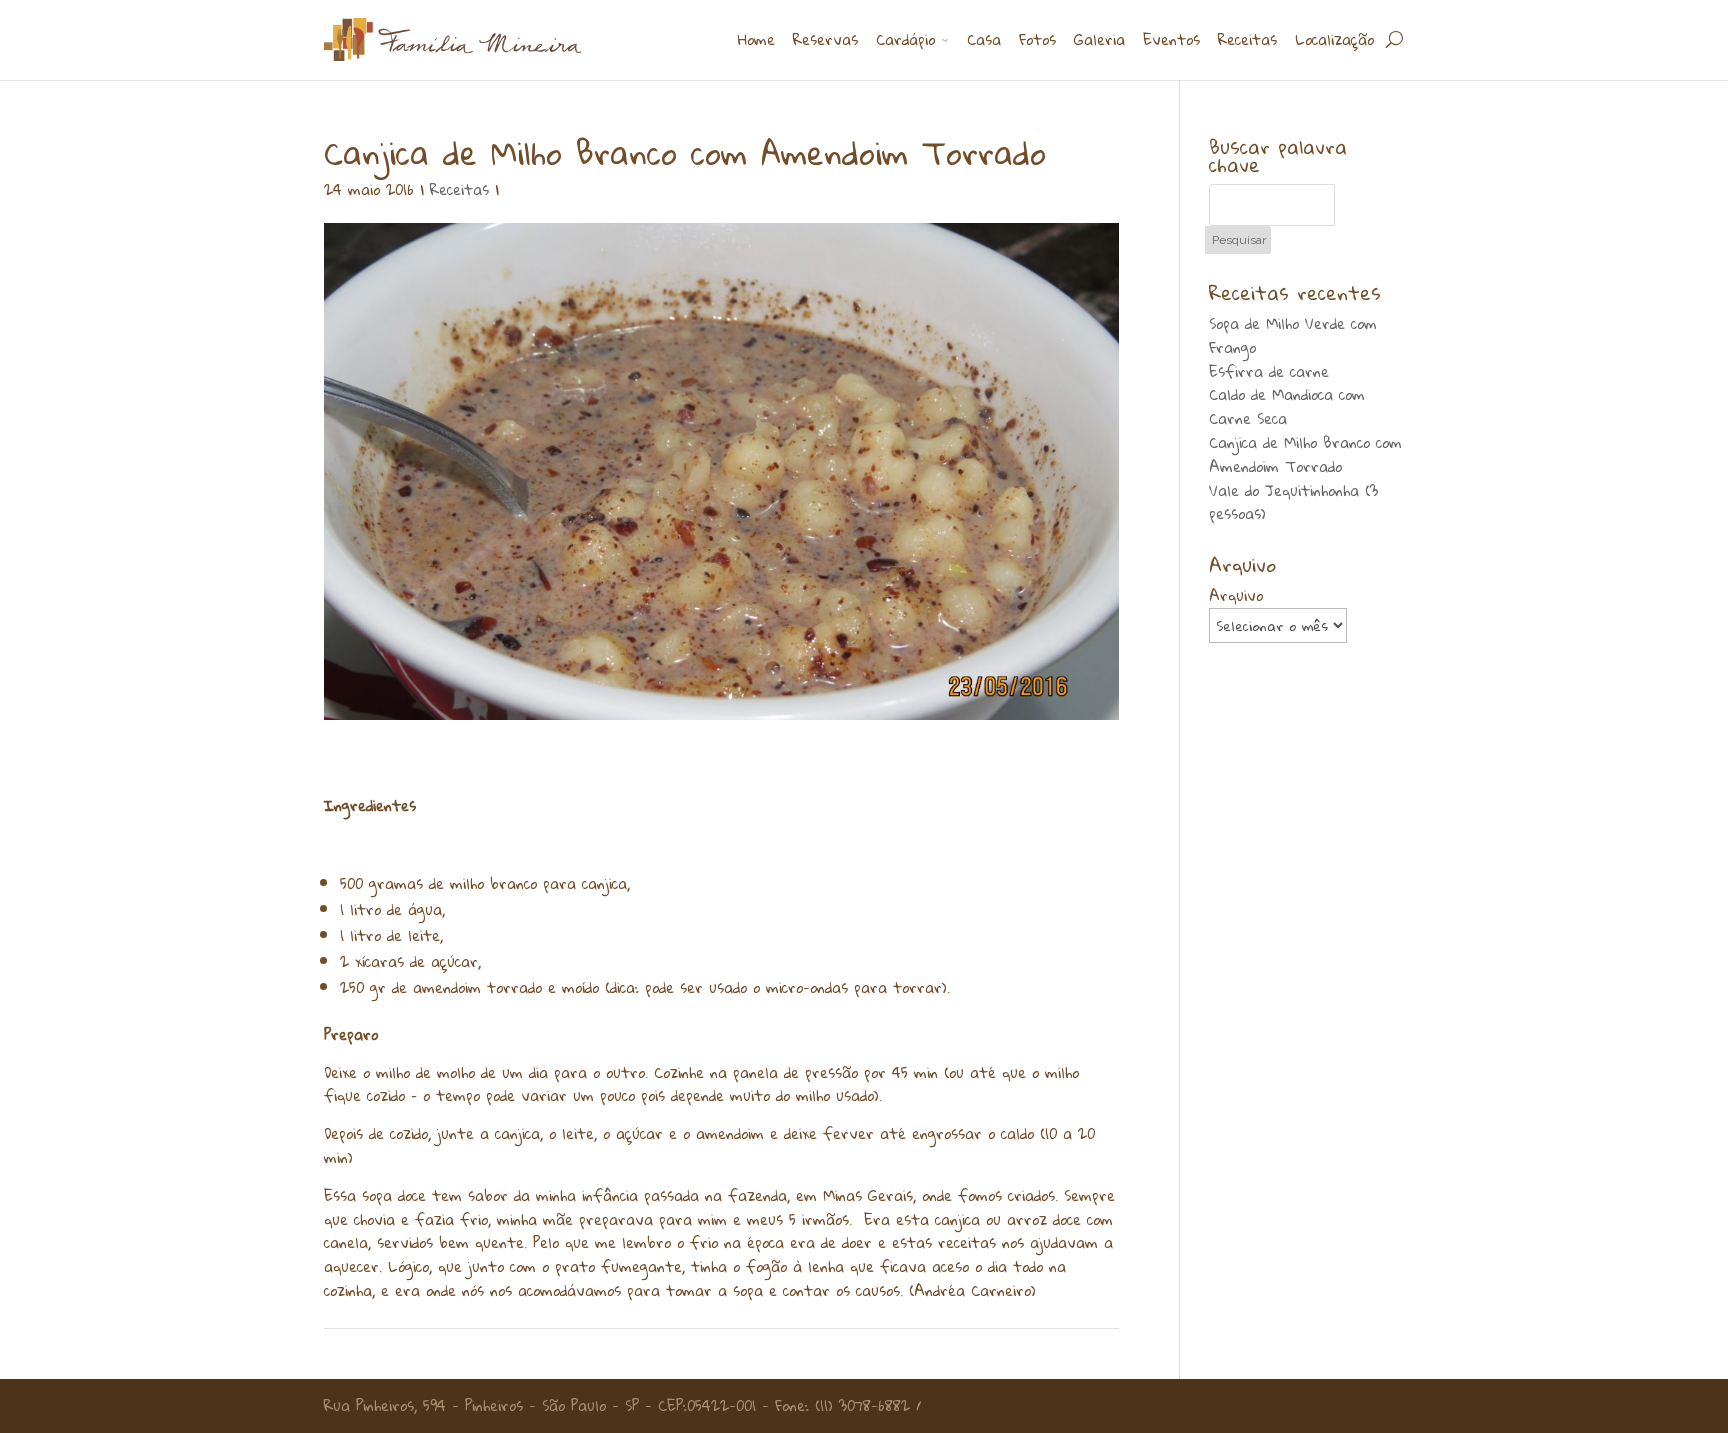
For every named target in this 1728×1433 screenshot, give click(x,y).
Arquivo (1236, 595)
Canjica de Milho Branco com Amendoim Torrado (1305, 454)
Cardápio (905, 40)
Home (756, 40)
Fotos (1037, 40)
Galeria (1099, 40)
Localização (1334, 40)
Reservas (825, 40)
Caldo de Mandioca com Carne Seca (1287, 406)
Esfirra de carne (1269, 371)
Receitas (1247, 40)
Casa (984, 40)
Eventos (1171, 40)
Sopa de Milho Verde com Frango (1293, 335)
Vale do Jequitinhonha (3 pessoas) (1293, 502)
